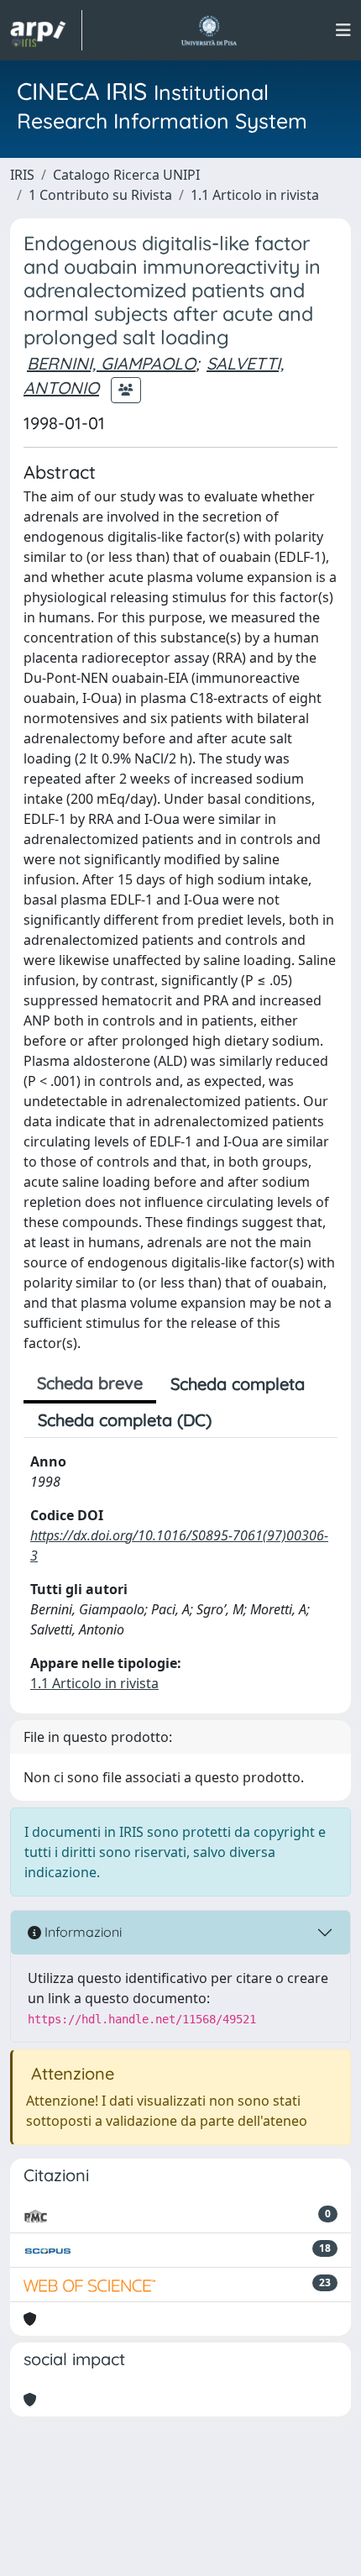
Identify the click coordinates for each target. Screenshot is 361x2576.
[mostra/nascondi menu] (343, 30)
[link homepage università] (209, 30)
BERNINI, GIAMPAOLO (111, 363)
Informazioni (81, 1932)
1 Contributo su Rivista (100, 195)
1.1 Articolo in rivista (255, 195)
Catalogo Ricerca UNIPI (126, 175)
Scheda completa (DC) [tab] (125, 1420)
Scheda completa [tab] (238, 1384)
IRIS (22, 175)
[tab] (240, 1420)
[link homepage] (46, 30)
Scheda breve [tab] (90, 1383)
